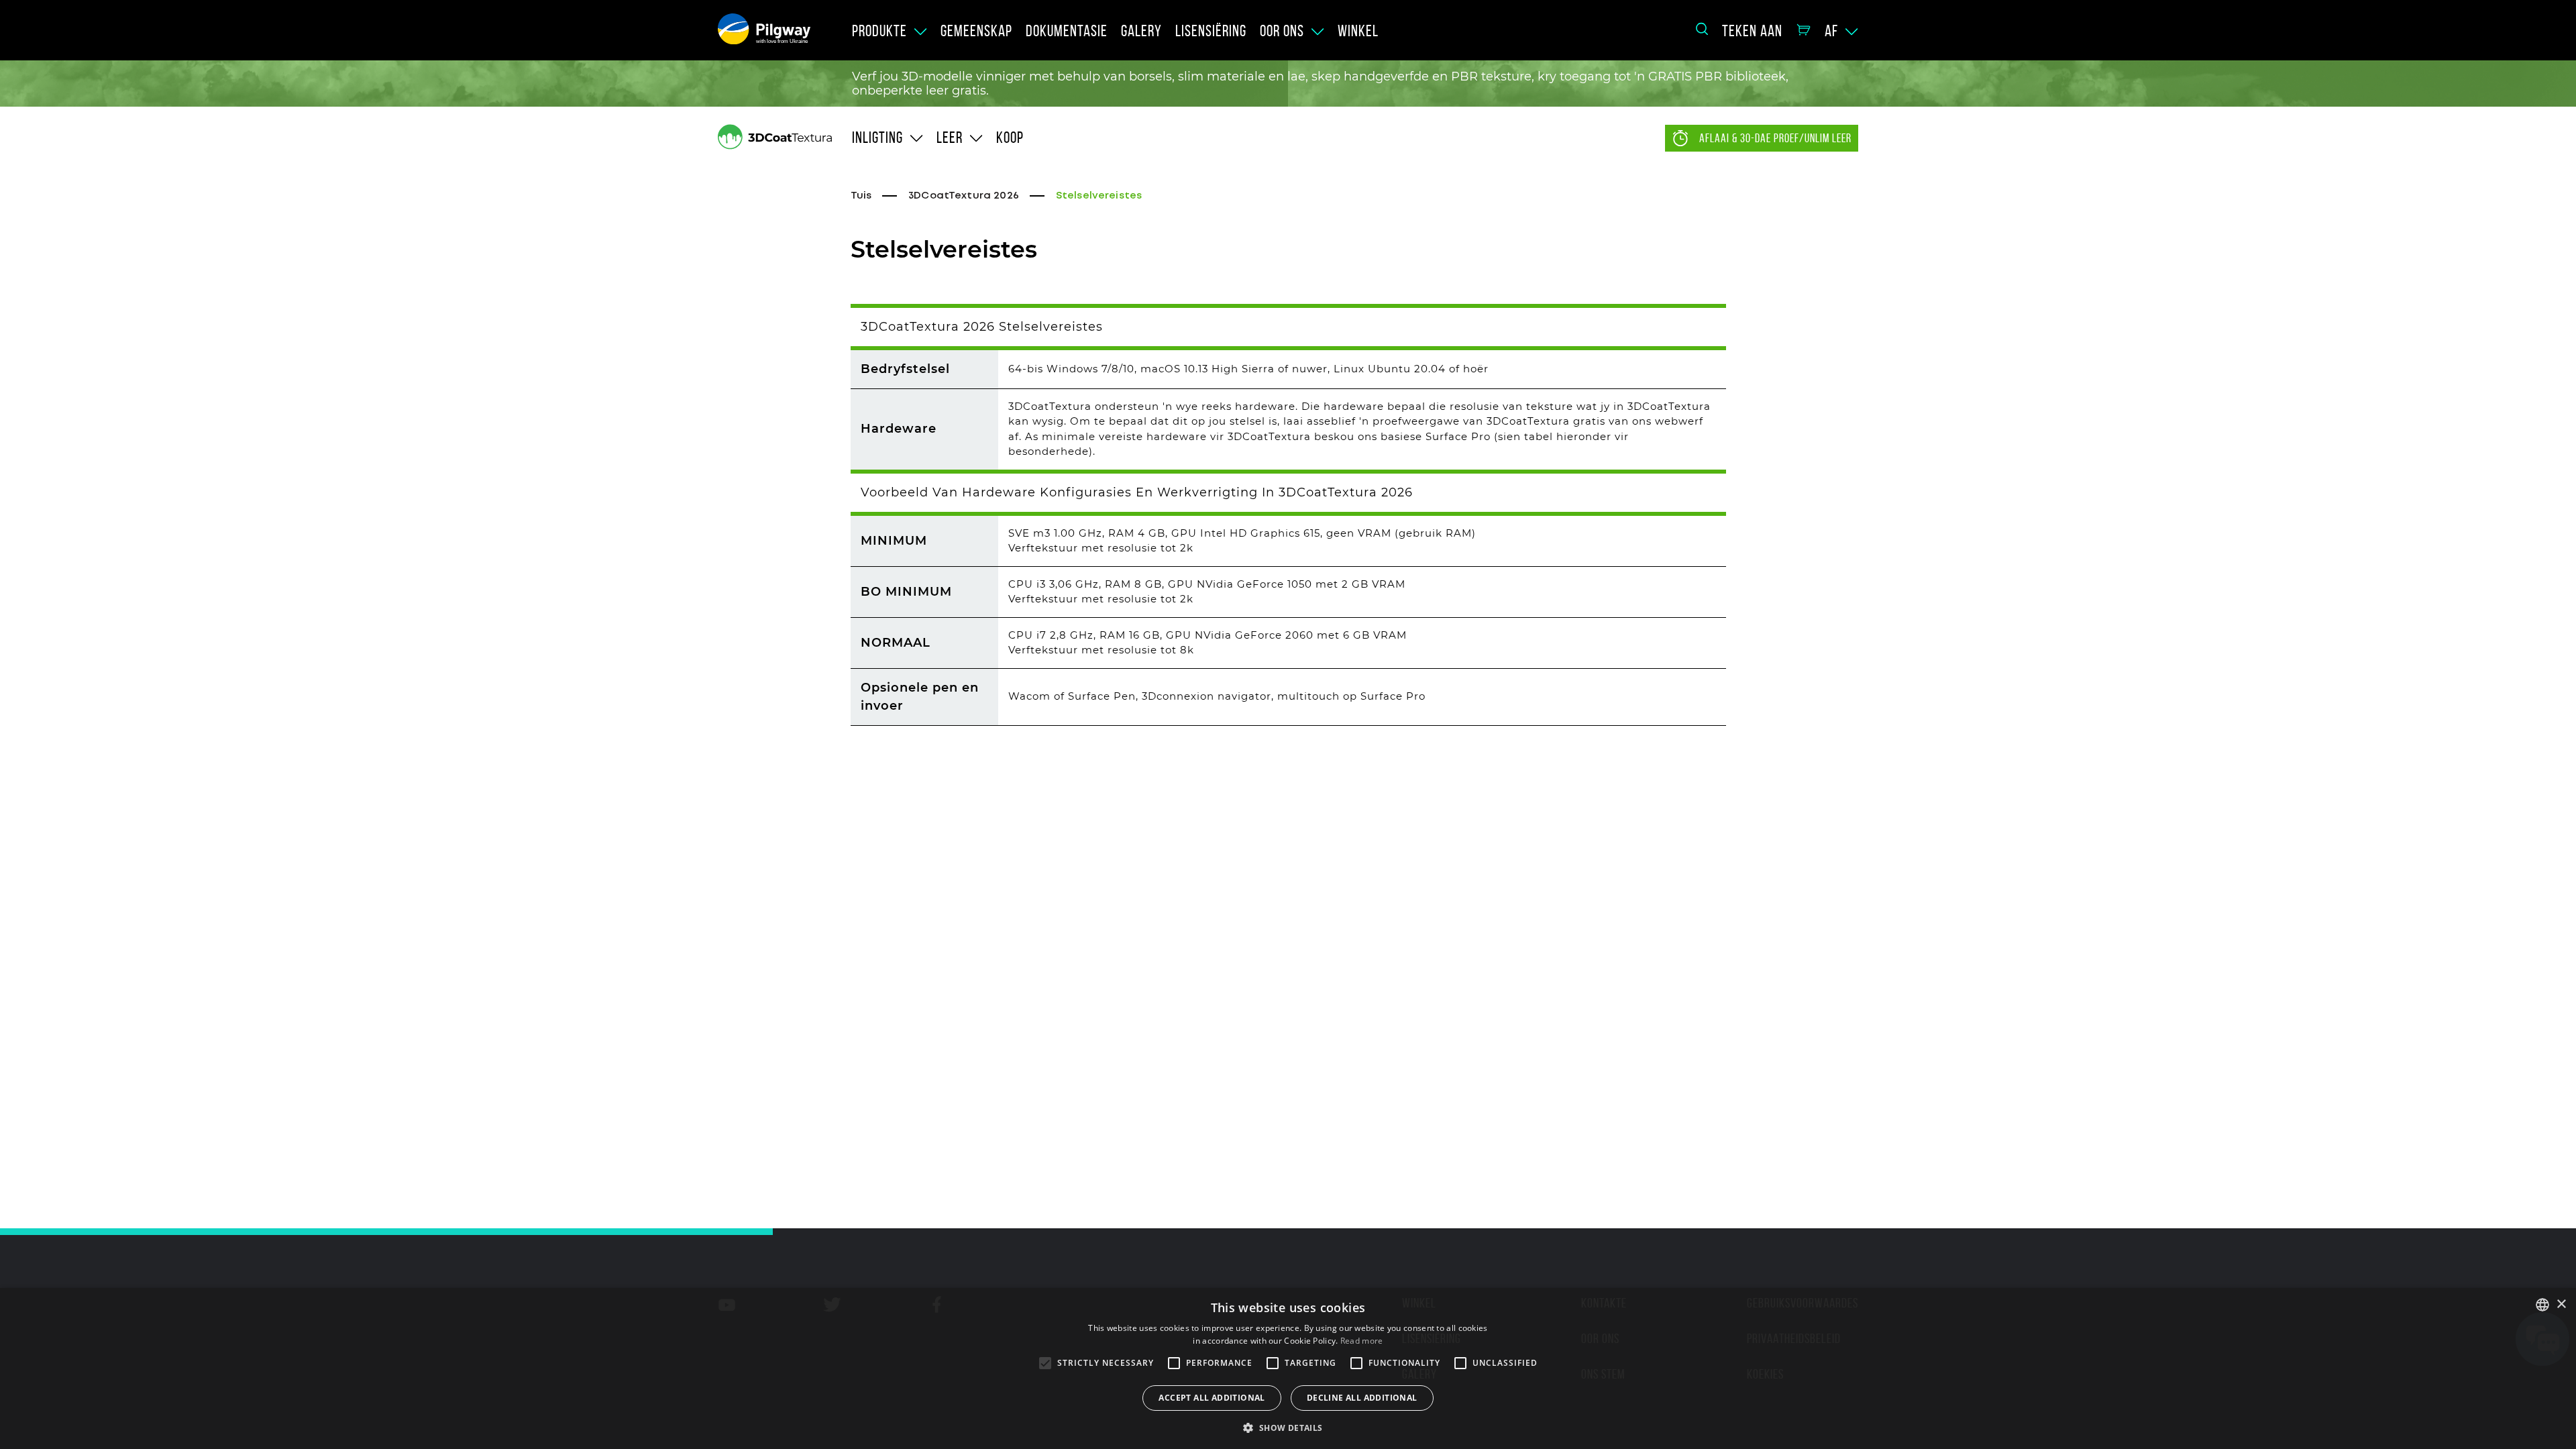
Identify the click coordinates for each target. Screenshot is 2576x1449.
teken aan (1752, 31)
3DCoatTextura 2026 (964, 196)
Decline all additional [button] (1362, 1398)
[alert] (1288, 1368)
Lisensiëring (1211, 31)
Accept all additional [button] (1212, 1398)
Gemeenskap (976, 31)
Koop (1010, 138)
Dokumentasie (1067, 31)
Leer (950, 138)
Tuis (861, 196)
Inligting (877, 138)
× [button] (2561, 1304)
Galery (1141, 31)
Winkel (1358, 31)
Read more (1362, 1341)
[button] (1288, 1427)
